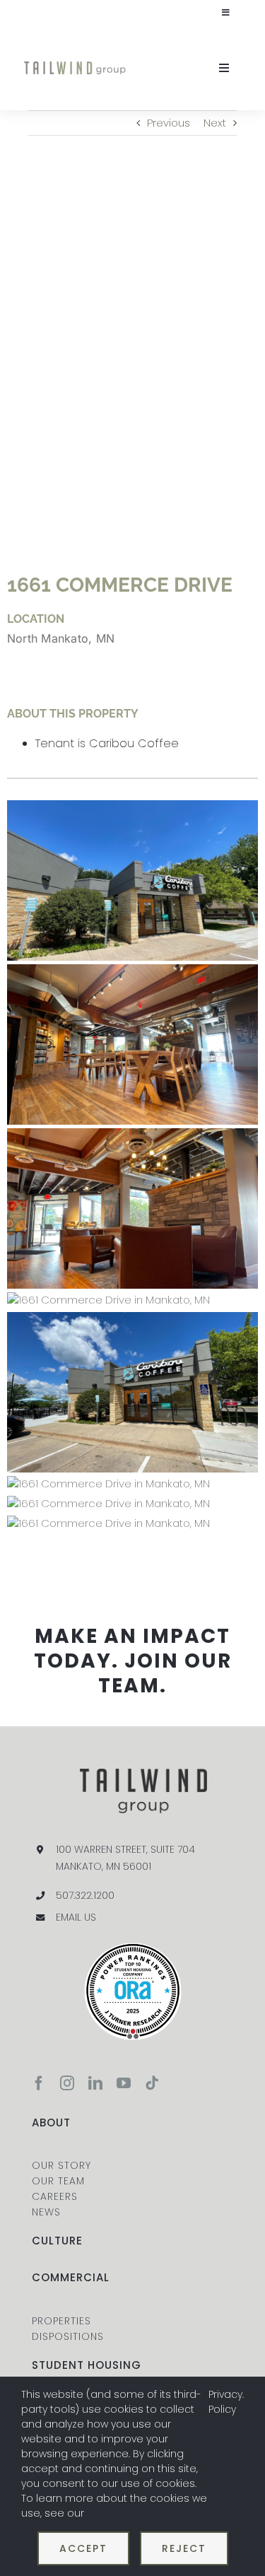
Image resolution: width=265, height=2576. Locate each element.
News (46, 2212)
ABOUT (51, 2123)
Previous (169, 123)
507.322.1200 (85, 1895)
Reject (184, 2548)
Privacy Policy (225, 2402)
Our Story (61, 2165)
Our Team (58, 2181)
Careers (55, 2196)
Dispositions (68, 2336)
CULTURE (57, 2241)
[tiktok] (152, 2083)
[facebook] (39, 2083)
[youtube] (124, 2083)
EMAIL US (76, 1917)
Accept (83, 2548)
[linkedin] (95, 2083)
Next (215, 123)
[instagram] (67, 2083)
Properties (61, 2321)
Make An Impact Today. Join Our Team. (133, 1661)
